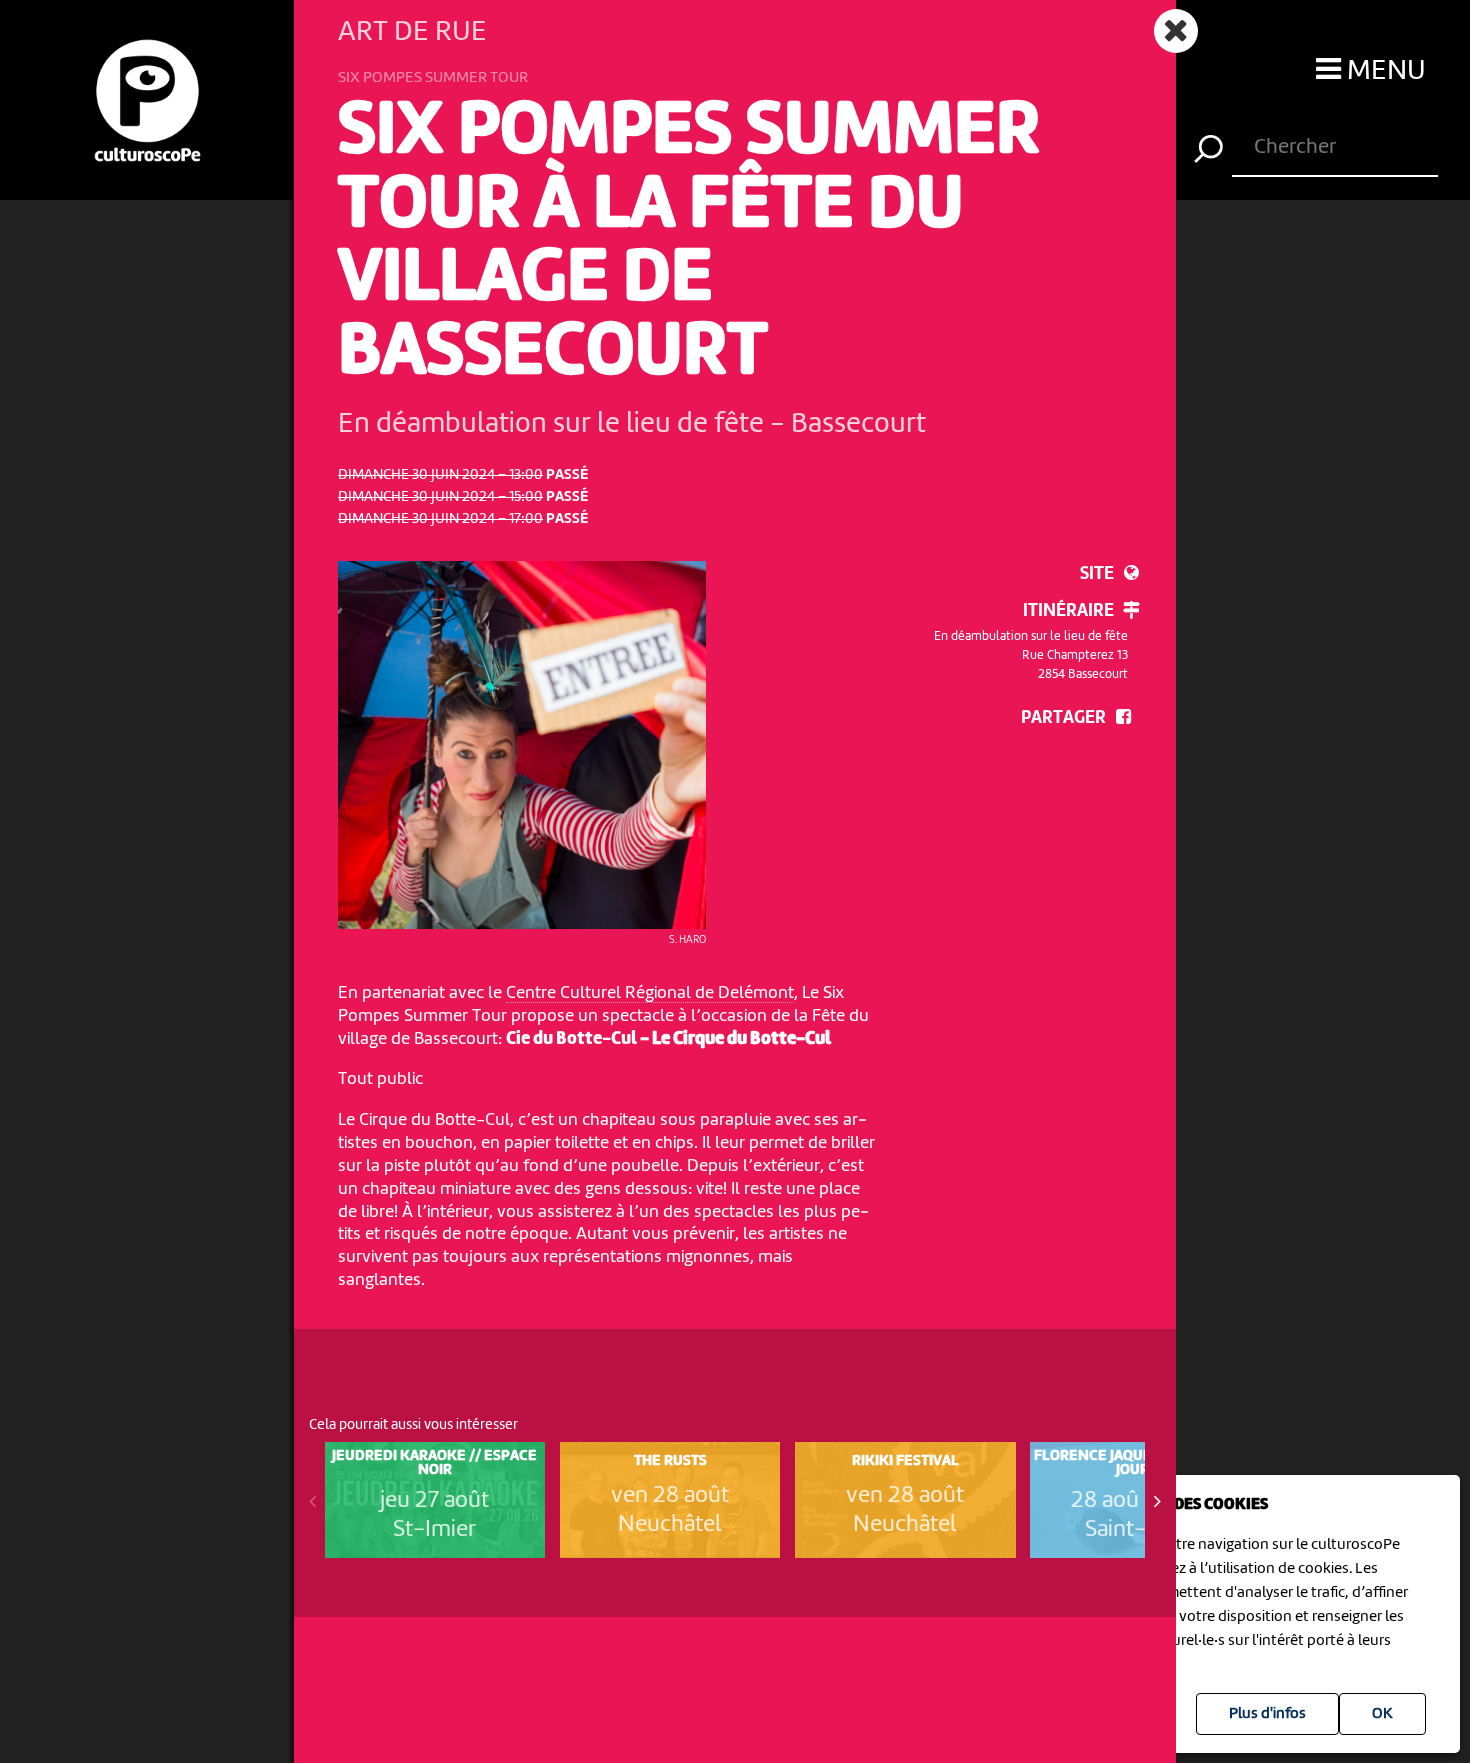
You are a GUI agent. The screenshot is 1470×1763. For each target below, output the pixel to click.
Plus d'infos (1267, 1714)
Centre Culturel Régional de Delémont (650, 993)
